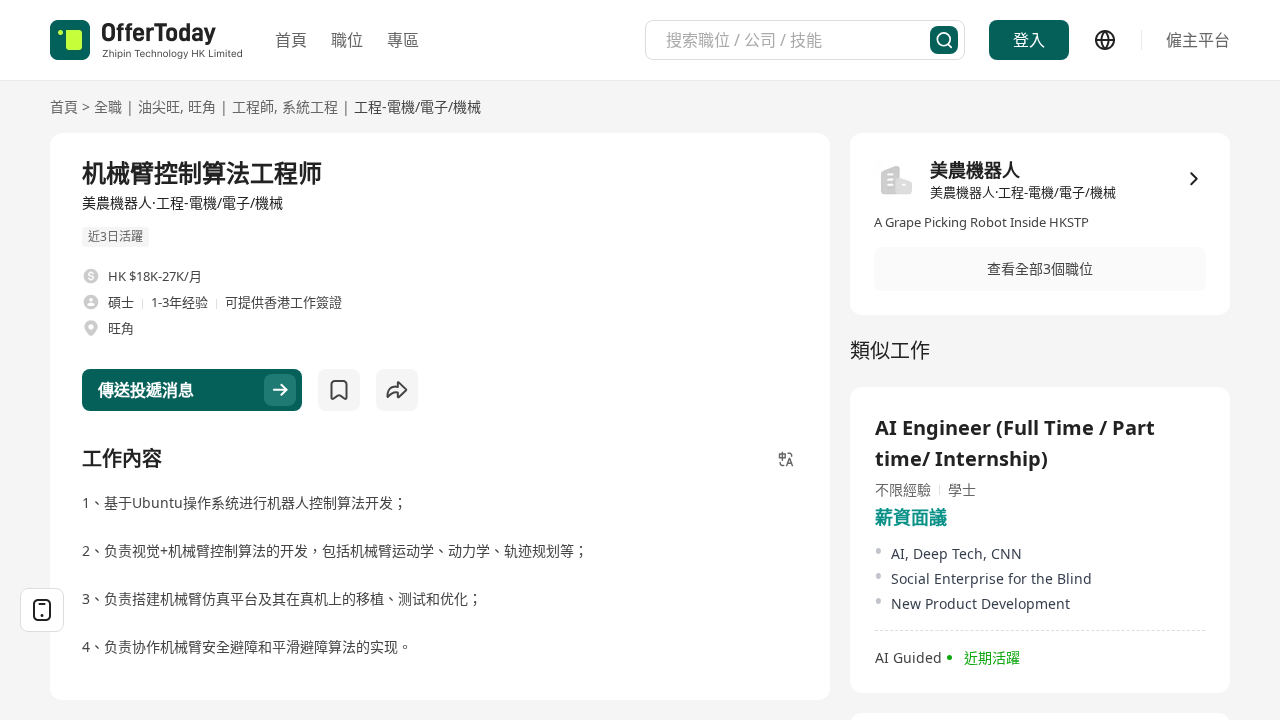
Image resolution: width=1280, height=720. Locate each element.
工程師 (253, 106)
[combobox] (798, 40)
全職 (108, 106)
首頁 (291, 40)
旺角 (202, 106)
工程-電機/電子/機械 (417, 106)
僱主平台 (1198, 40)
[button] (1040, 269)
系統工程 (310, 106)
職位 (347, 40)
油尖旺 (159, 106)
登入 (1029, 40)
